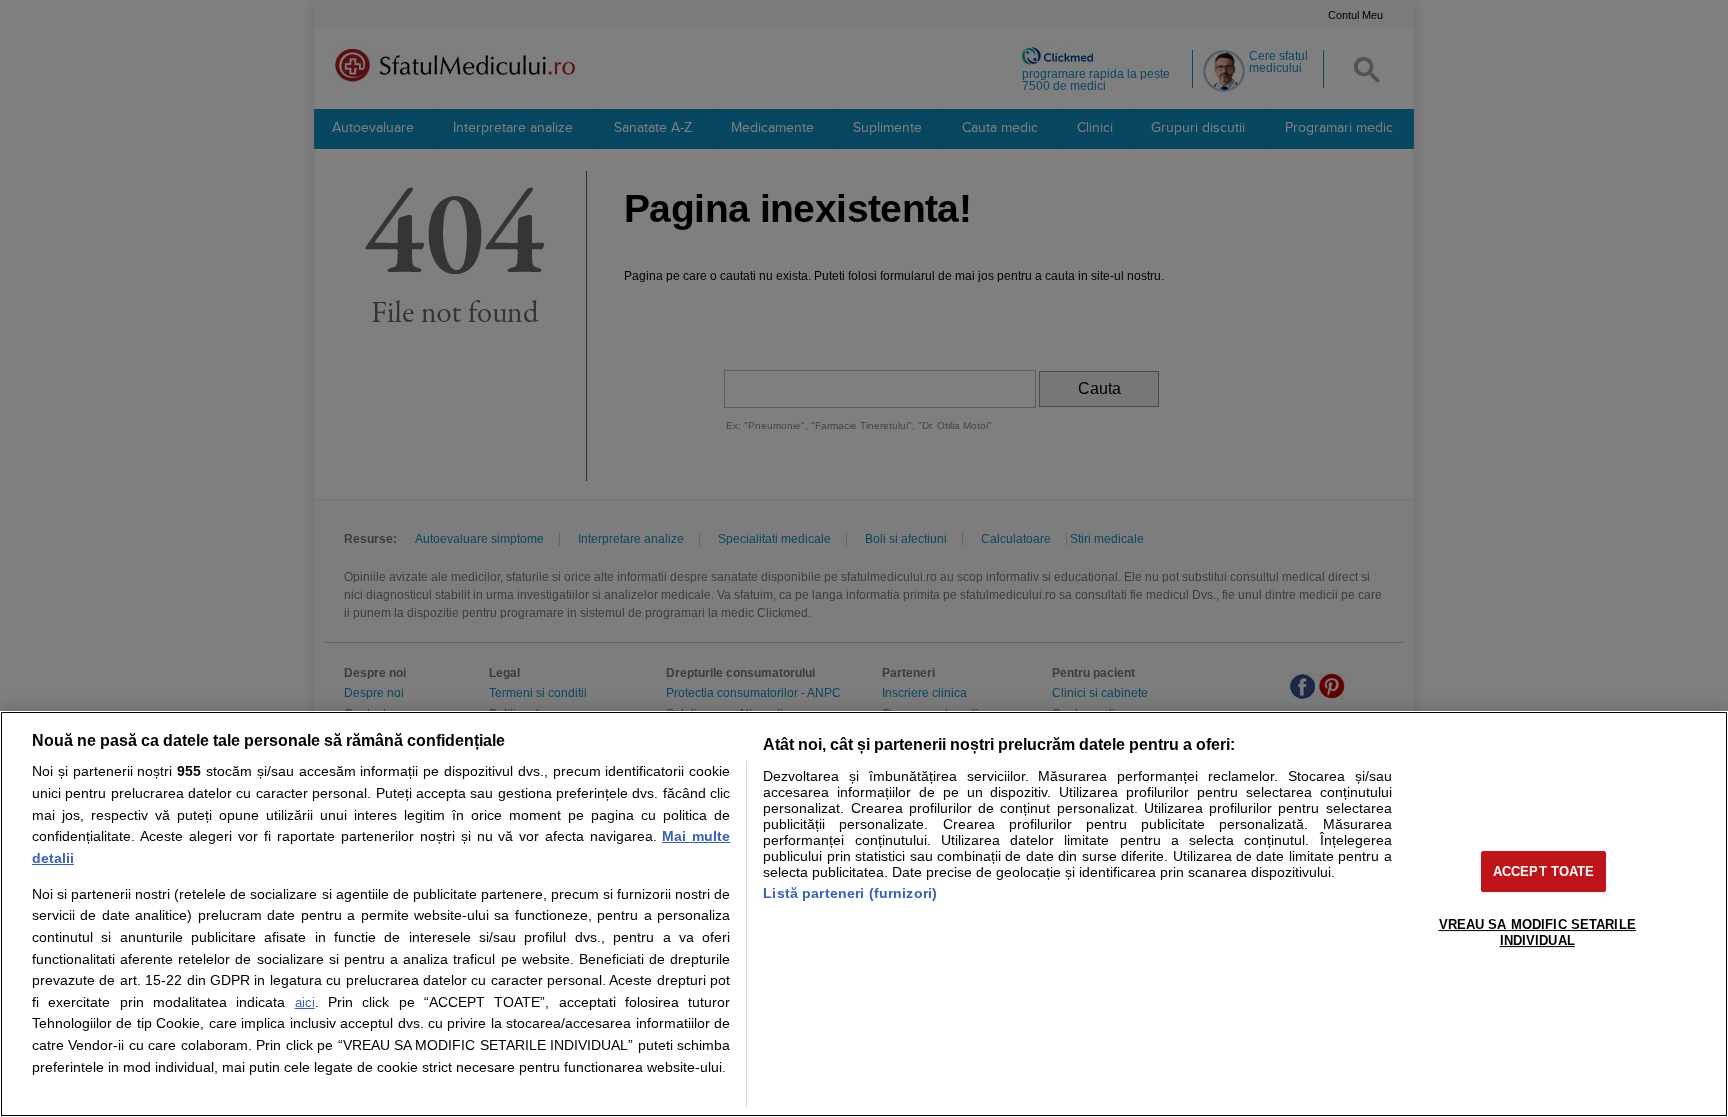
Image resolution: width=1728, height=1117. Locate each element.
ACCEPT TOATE (1544, 871)
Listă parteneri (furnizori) (850, 893)
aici (305, 1002)
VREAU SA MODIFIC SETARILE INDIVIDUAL (1537, 932)
